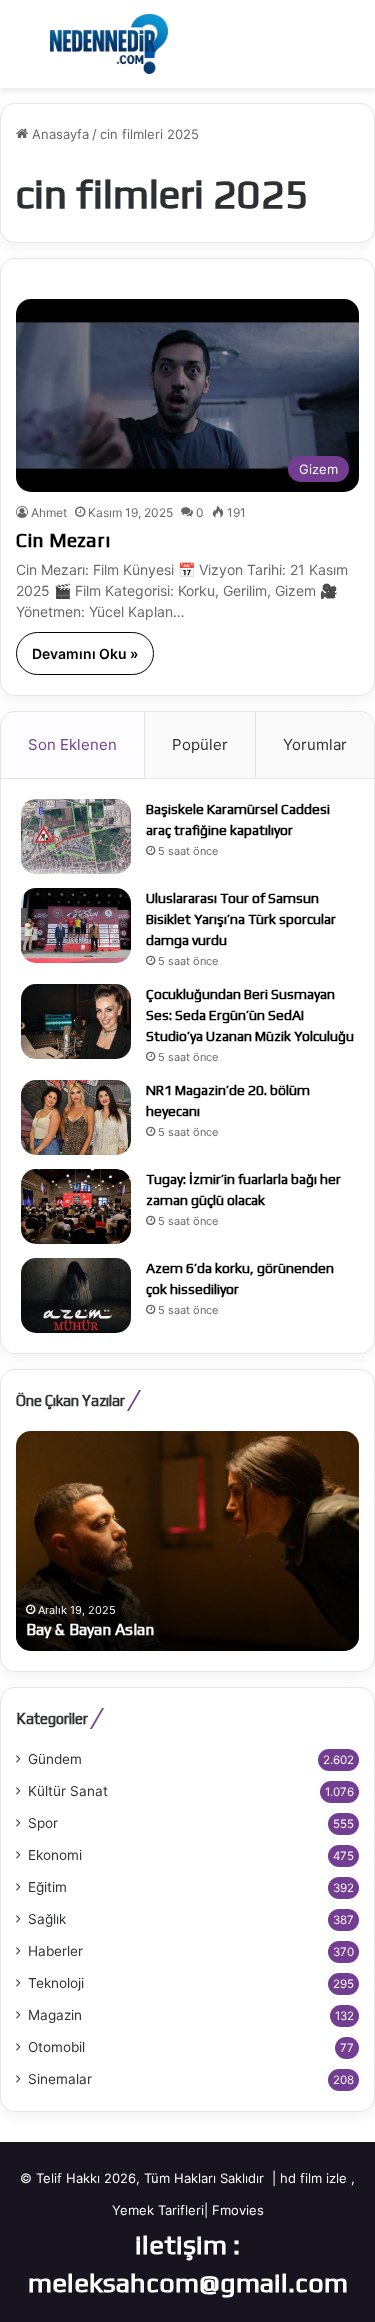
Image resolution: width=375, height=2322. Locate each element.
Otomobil (56, 2047)
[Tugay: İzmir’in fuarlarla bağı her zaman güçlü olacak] (76, 1206)
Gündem (55, 1759)
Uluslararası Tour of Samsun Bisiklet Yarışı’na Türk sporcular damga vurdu (241, 919)
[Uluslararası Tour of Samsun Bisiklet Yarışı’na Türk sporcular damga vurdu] (76, 925)
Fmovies (238, 2210)
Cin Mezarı (63, 539)
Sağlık (47, 1919)
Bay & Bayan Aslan (90, 1629)
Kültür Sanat (68, 1791)
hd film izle (313, 2178)
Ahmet (49, 512)
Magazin (55, 2015)
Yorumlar (315, 744)
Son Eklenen (72, 744)
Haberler (55, 1951)
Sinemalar (60, 2079)
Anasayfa (58, 134)
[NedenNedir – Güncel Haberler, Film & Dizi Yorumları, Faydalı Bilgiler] (109, 44)
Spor (43, 1823)
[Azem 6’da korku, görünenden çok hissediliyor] (76, 1295)
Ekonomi (55, 1855)
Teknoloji (56, 1983)
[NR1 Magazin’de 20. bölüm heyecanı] (76, 1117)
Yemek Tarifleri (158, 2210)
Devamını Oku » (85, 653)
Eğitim (47, 1887)
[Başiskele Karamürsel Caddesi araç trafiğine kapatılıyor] (76, 836)
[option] (187, 1541)
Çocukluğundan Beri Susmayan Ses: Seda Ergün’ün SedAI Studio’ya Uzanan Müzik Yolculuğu (250, 1015)
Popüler (200, 744)
